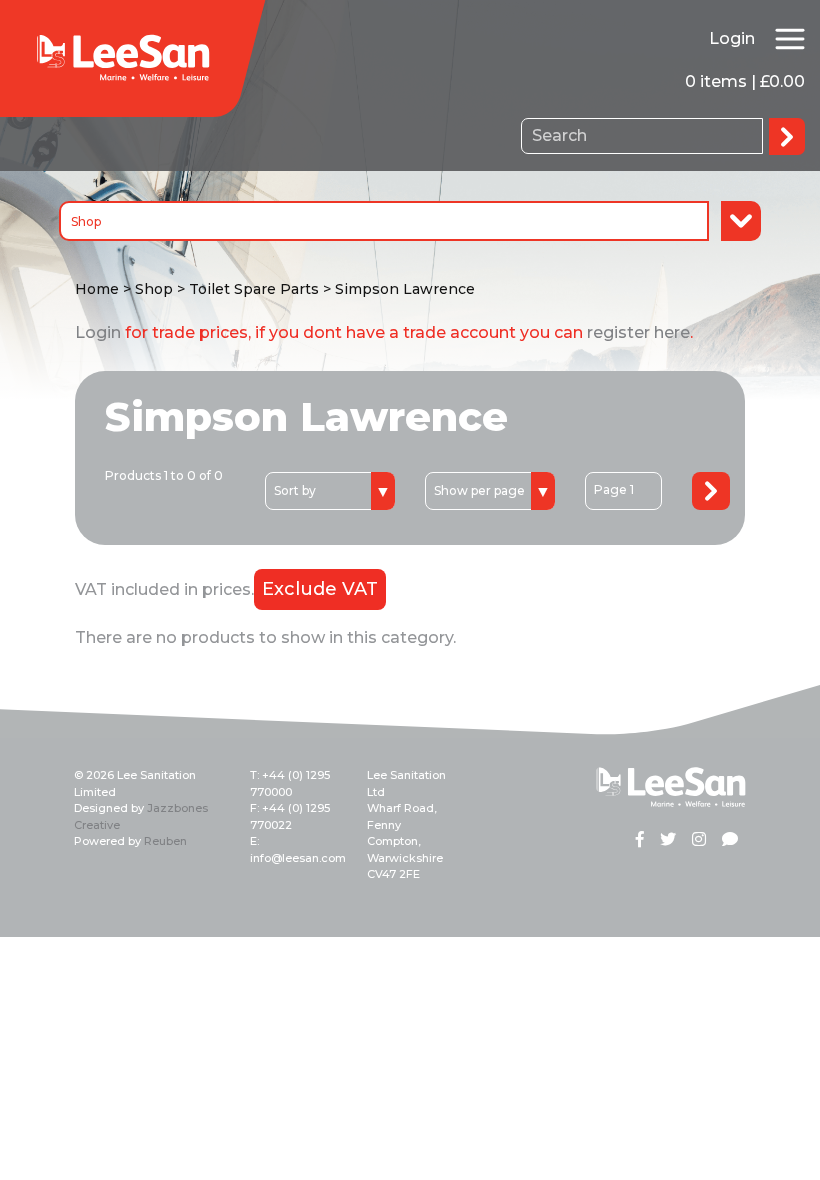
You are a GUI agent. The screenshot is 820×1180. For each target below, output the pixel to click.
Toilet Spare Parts (254, 289)
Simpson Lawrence (405, 289)
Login (732, 38)
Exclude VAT (320, 589)
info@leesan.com (298, 858)
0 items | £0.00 (745, 81)
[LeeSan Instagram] (699, 841)
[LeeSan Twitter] (668, 841)
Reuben (165, 841)
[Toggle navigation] (790, 39)
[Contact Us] (730, 841)
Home (97, 289)
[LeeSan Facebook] (640, 841)
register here (638, 332)
